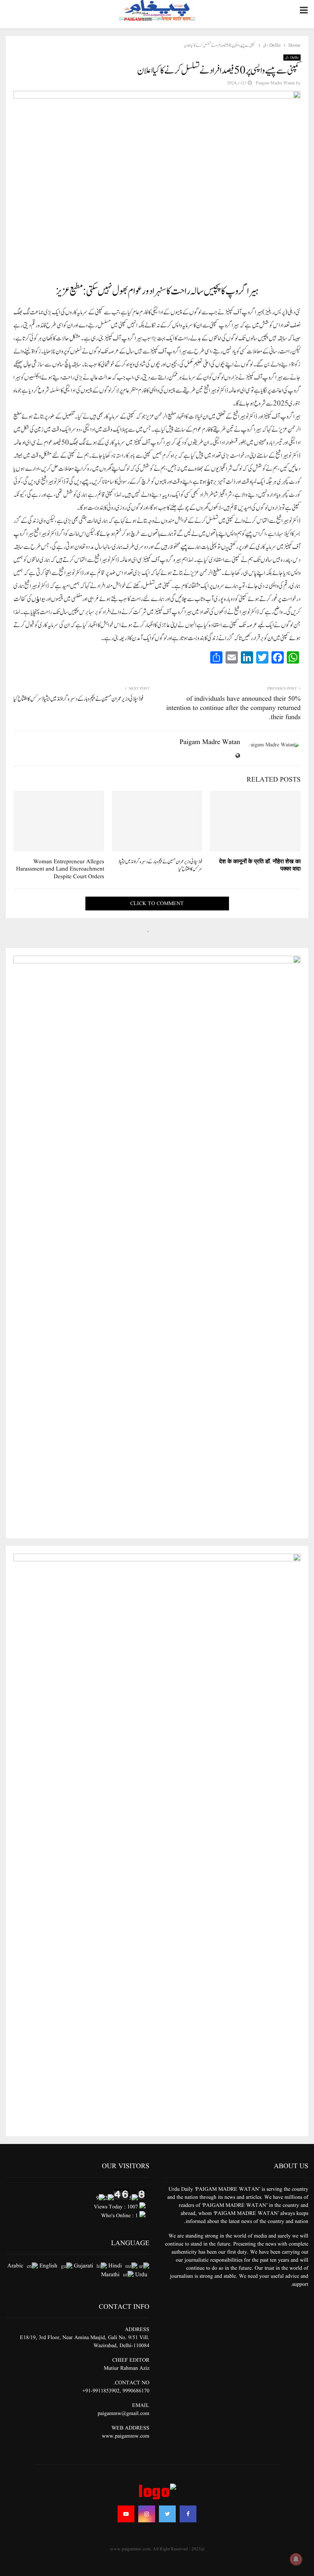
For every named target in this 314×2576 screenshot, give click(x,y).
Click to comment (157, 904)
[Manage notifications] (296, 2559)
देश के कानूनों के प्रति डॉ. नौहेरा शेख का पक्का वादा (260, 866)
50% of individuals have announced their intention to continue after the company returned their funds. (233, 708)
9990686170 (136, 2391)
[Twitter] (167, 2514)
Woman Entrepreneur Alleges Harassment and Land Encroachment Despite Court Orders (60, 869)
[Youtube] (126, 2514)
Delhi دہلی (292, 58)
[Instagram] (147, 2514)
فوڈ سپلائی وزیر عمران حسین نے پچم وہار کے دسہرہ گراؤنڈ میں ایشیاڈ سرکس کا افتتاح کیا (78, 699)
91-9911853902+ (101, 2391)
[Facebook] (188, 2514)
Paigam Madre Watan (275, 83)
